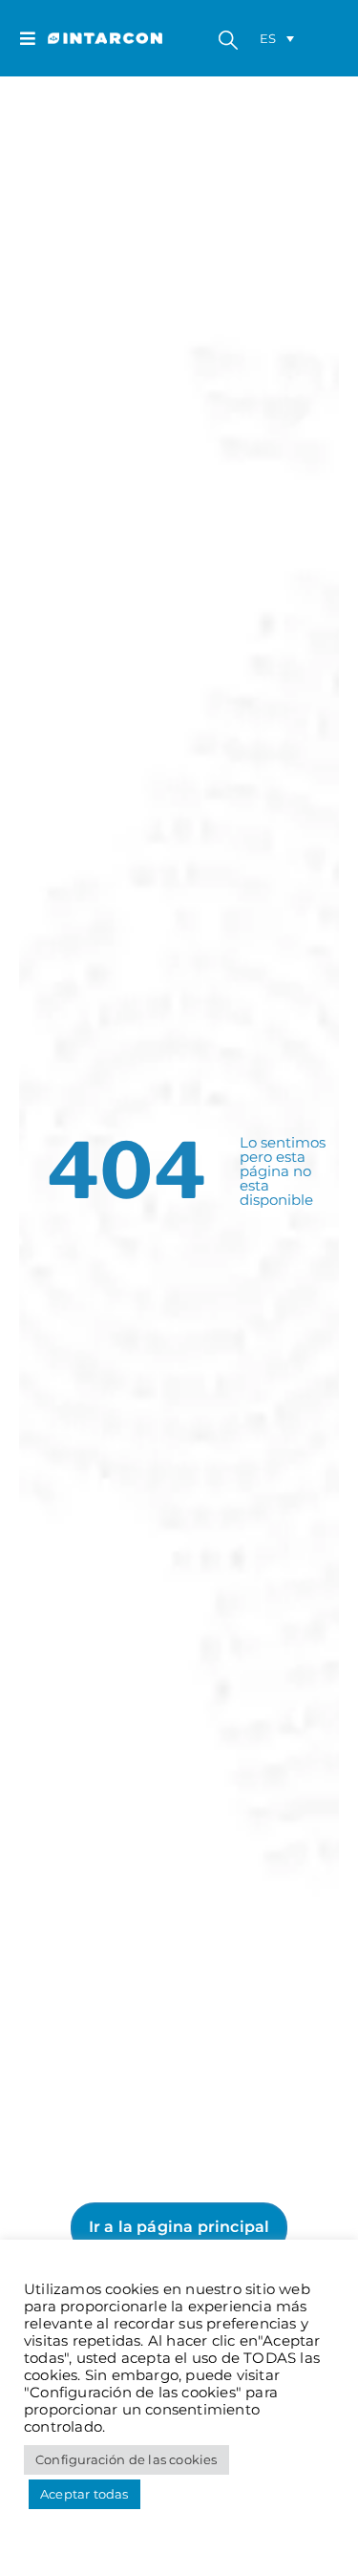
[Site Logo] (86, 38)
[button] (33, 38)
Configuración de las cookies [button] (126, 2459)
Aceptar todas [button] (84, 2494)
